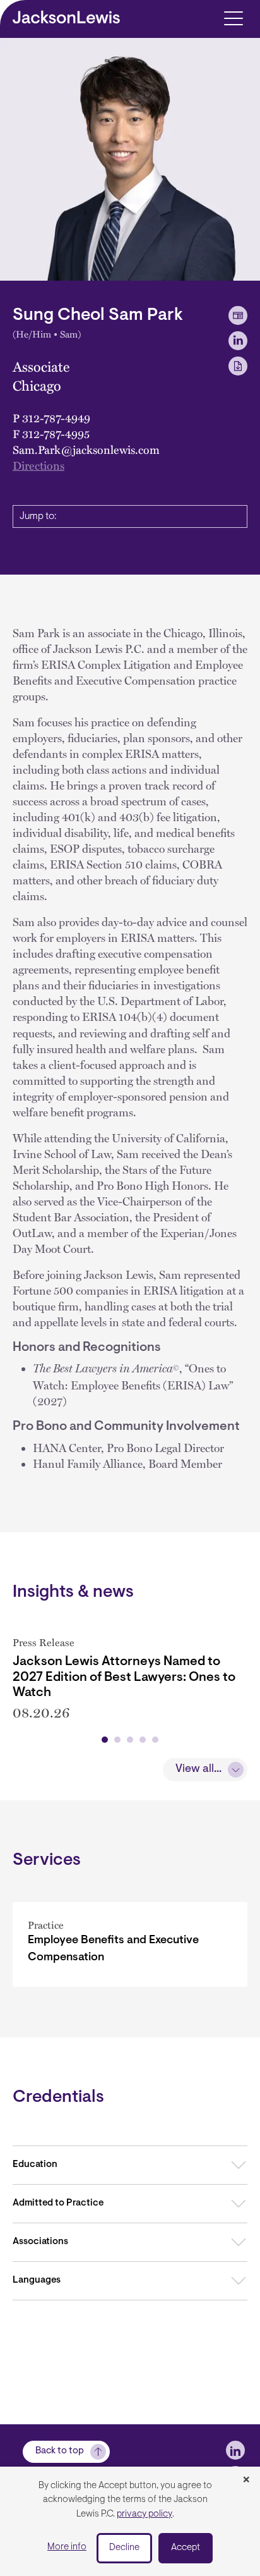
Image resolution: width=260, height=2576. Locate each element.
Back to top (60, 2451)
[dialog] (130, 2521)
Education (35, 2165)
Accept (186, 2548)
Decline (124, 2548)
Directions (38, 465)
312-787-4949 (56, 418)
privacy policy (145, 2514)
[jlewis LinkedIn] (235, 2450)
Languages (37, 2280)
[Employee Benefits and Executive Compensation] (130, 1944)
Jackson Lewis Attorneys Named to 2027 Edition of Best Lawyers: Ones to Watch (124, 1677)
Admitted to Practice (58, 2203)
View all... (198, 1769)
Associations (40, 2242)
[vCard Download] (238, 315)
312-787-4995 (56, 434)
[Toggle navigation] (233, 17)
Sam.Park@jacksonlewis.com (86, 449)
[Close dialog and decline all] (246, 2481)
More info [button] (67, 2547)
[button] (105, 1740)
